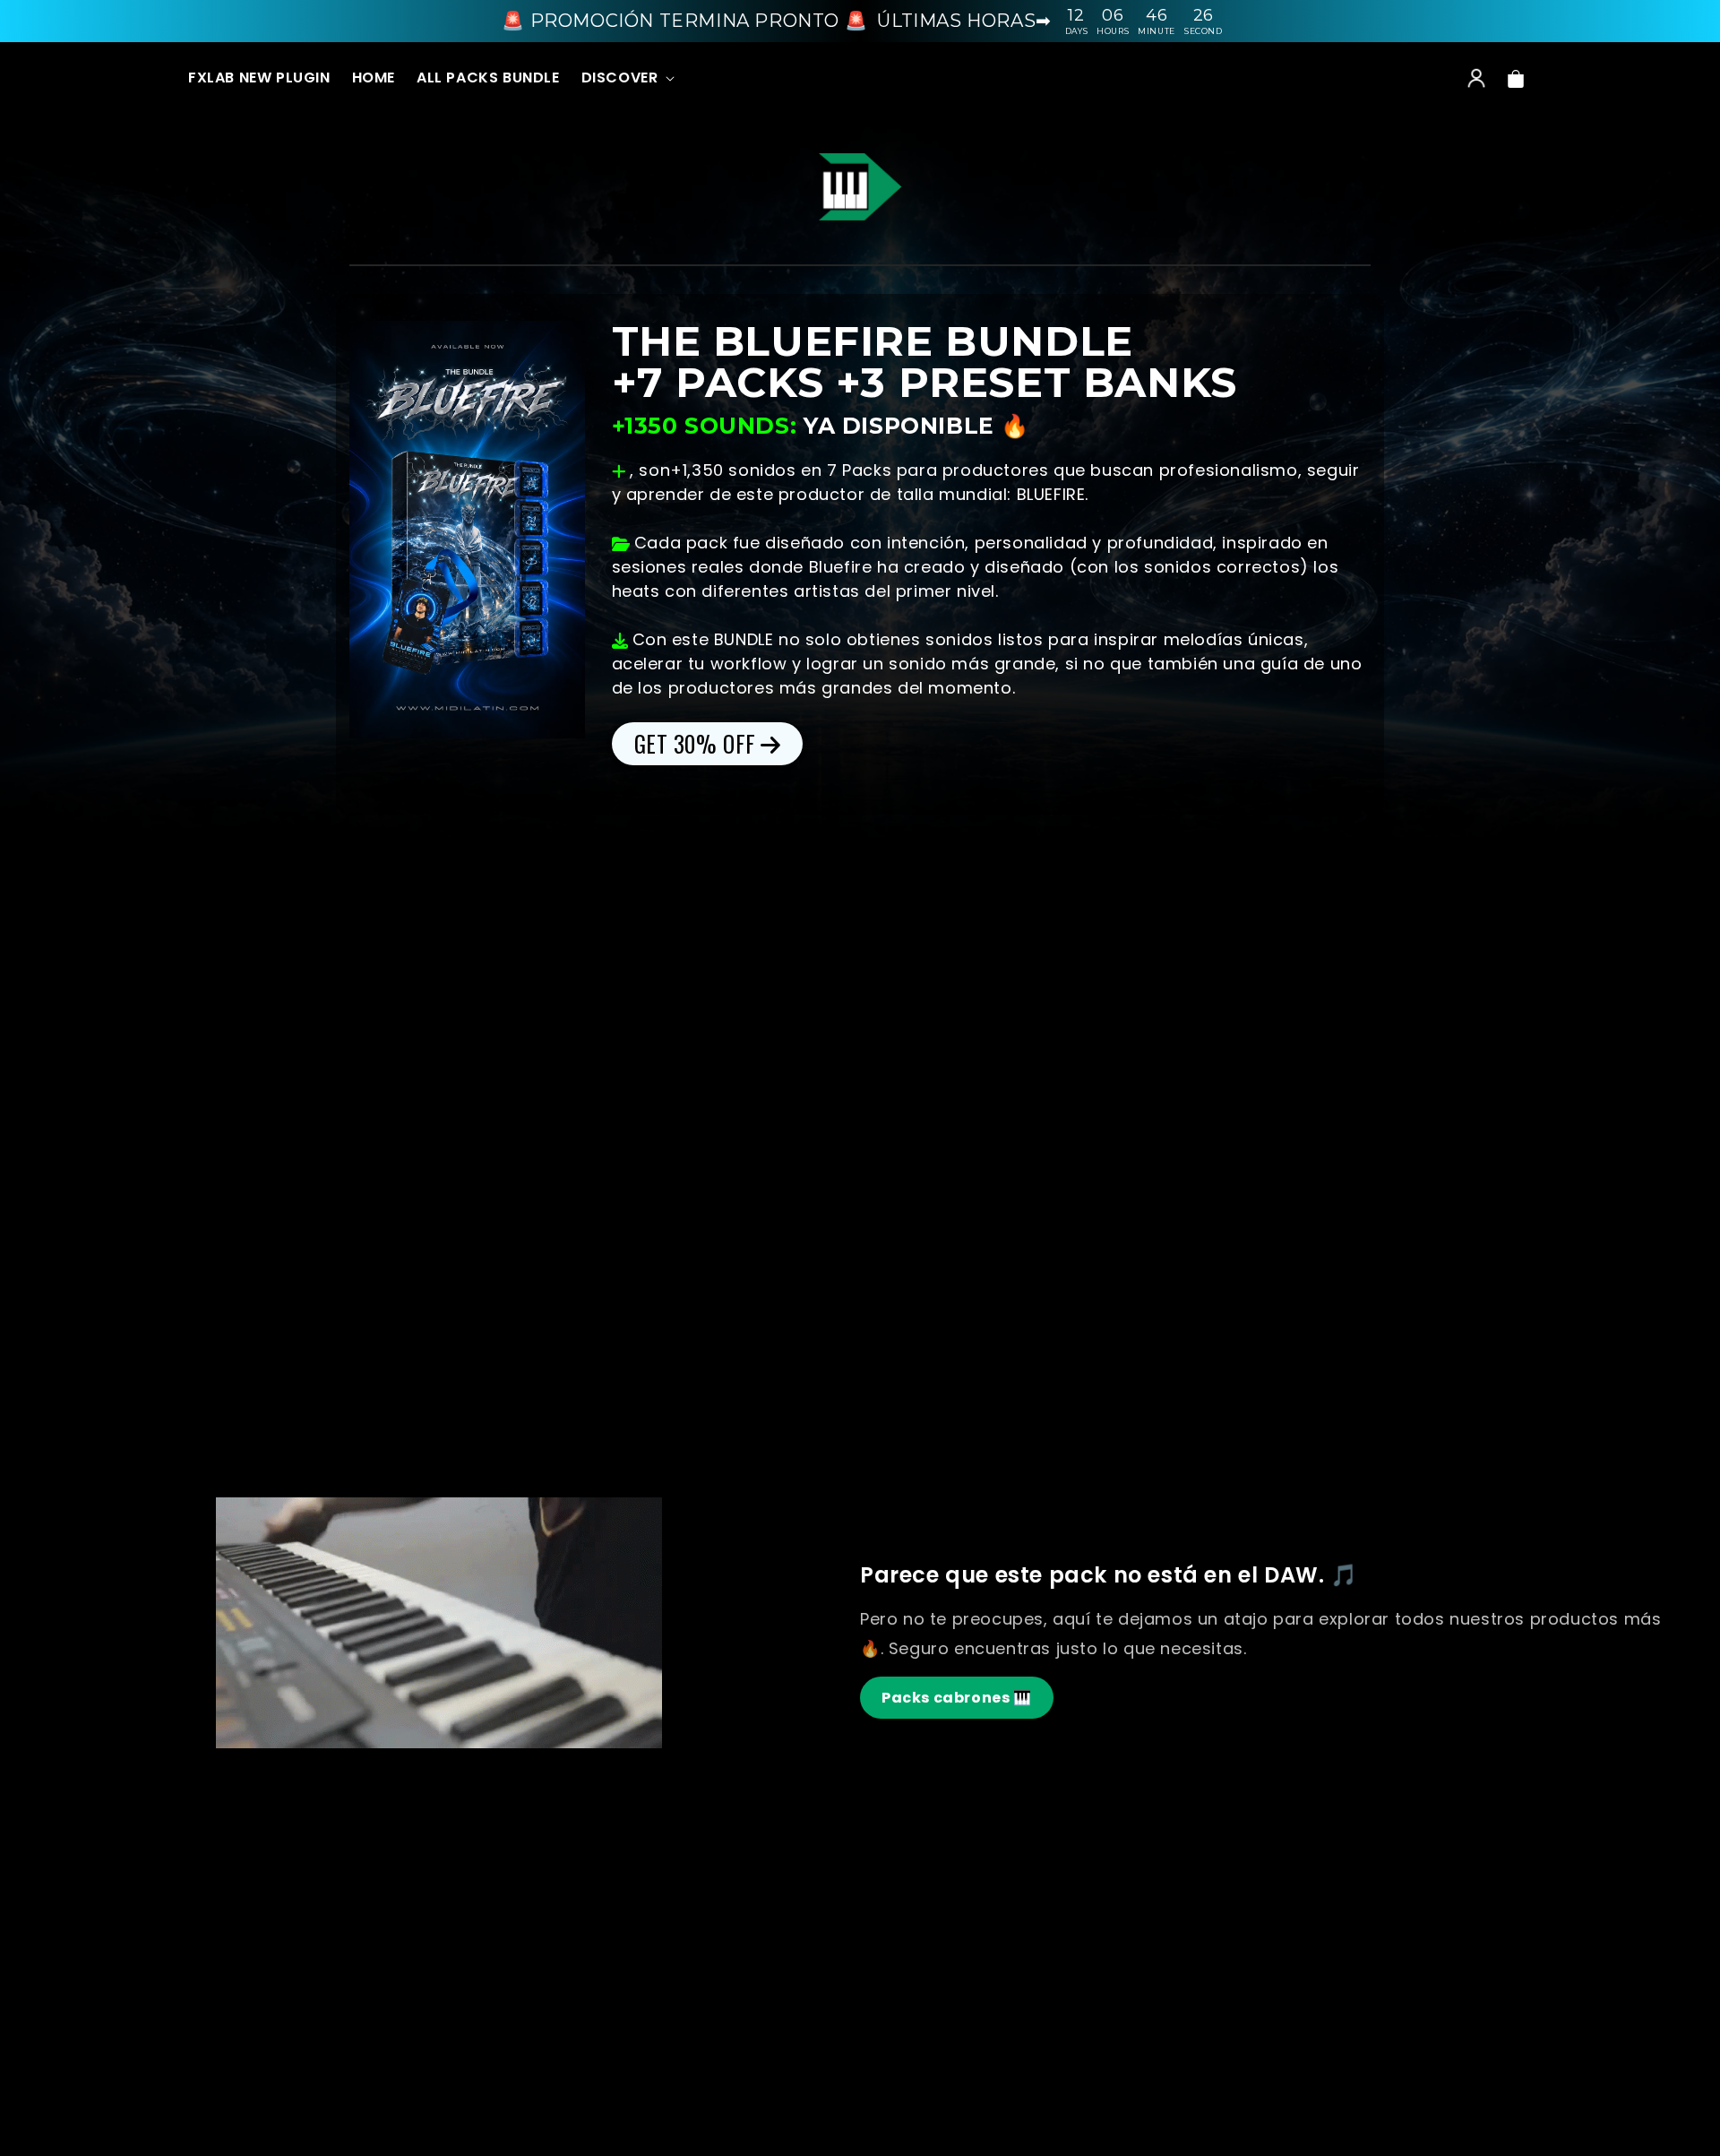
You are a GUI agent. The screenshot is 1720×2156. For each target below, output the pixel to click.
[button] (627, 79)
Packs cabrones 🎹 (957, 1698)
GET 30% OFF (696, 743)
